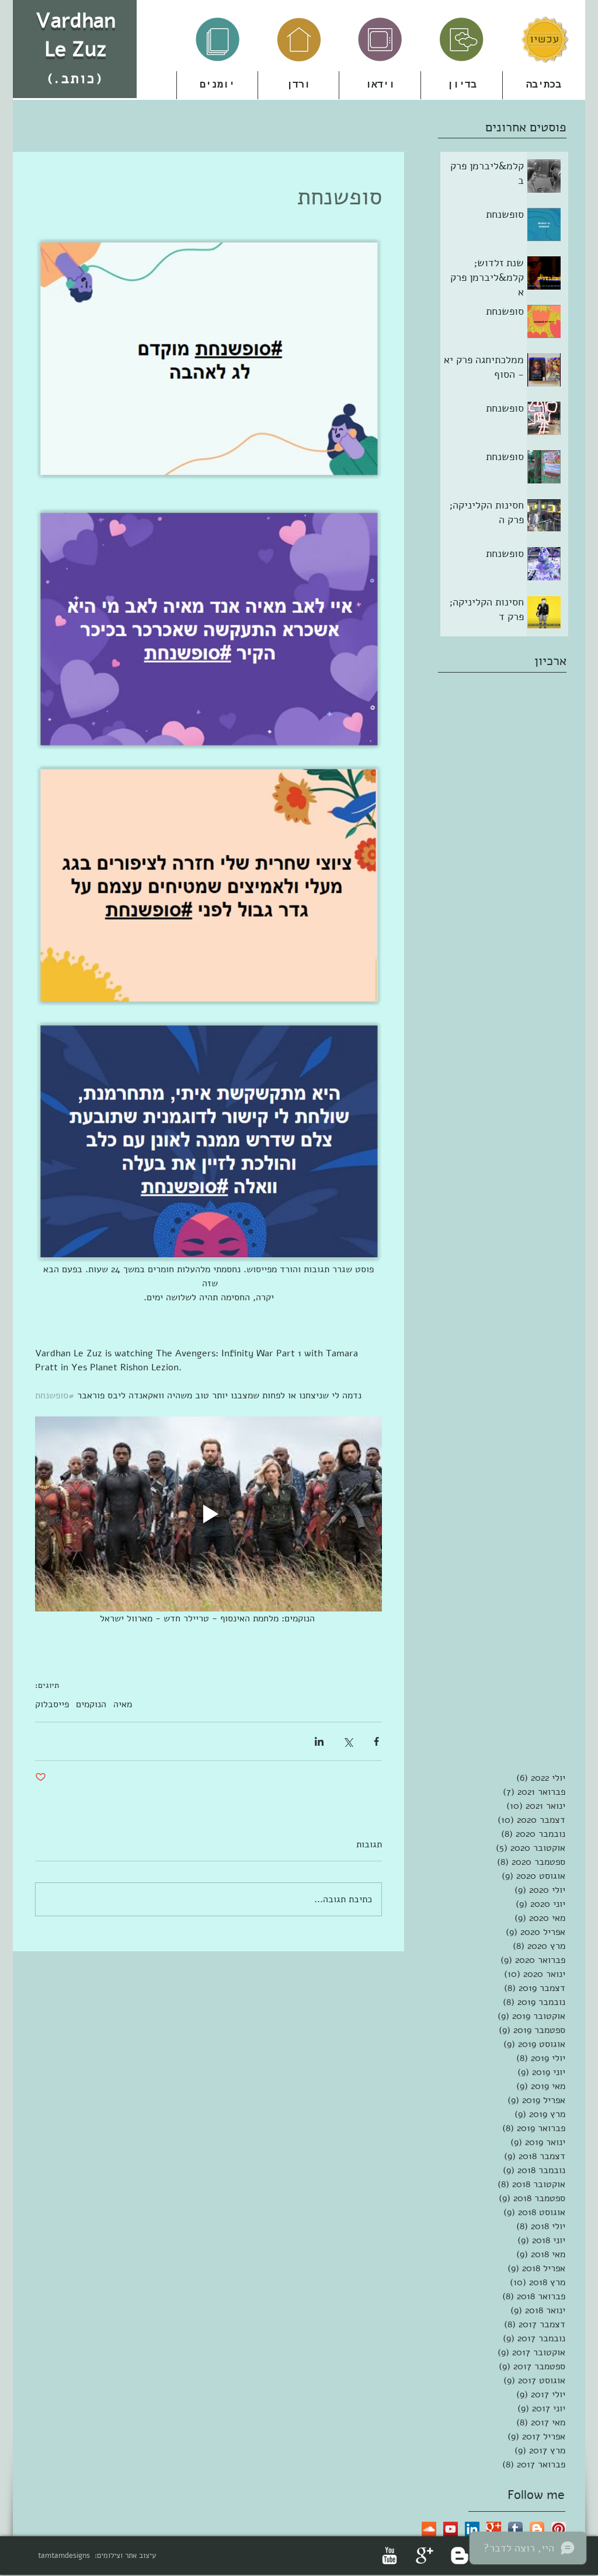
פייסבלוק (52, 1704)
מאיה (123, 1704)
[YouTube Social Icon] (451, 2529)
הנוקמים (91, 1704)
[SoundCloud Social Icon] (429, 2529)
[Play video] (208, 1514)
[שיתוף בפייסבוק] (376, 1741)
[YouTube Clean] (390, 2556)
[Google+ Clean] (425, 2556)
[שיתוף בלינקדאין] (319, 1741)
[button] (298, 85)
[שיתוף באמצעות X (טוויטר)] (348, 1741)
